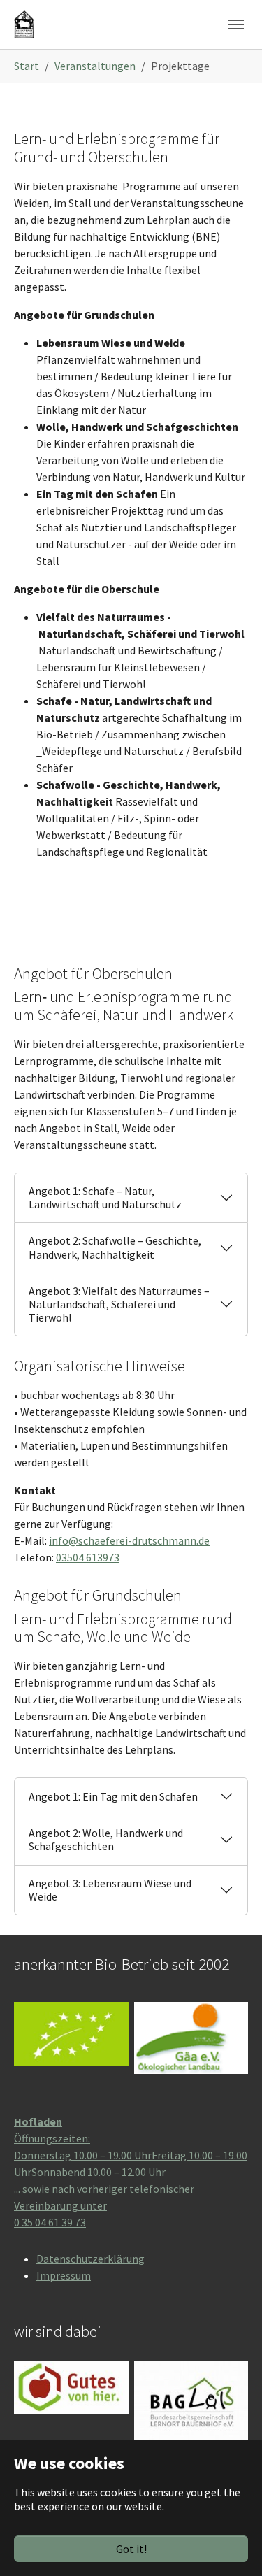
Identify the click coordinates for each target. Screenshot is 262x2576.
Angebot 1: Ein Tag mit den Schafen (113, 1796)
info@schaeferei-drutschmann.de (129, 1540)
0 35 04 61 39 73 (50, 2222)
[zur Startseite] (24, 24)
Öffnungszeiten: (52, 2138)
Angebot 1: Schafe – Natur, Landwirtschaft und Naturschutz (105, 1197)
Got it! (131, 2549)
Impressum (64, 2275)
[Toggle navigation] (236, 24)
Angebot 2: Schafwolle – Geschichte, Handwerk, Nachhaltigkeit (115, 1247)
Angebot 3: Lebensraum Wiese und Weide (110, 1890)
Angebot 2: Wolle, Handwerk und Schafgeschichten (106, 1839)
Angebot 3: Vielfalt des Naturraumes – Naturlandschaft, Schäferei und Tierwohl (119, 1304)
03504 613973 (88, 1557)
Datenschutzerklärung (90, 2259)
